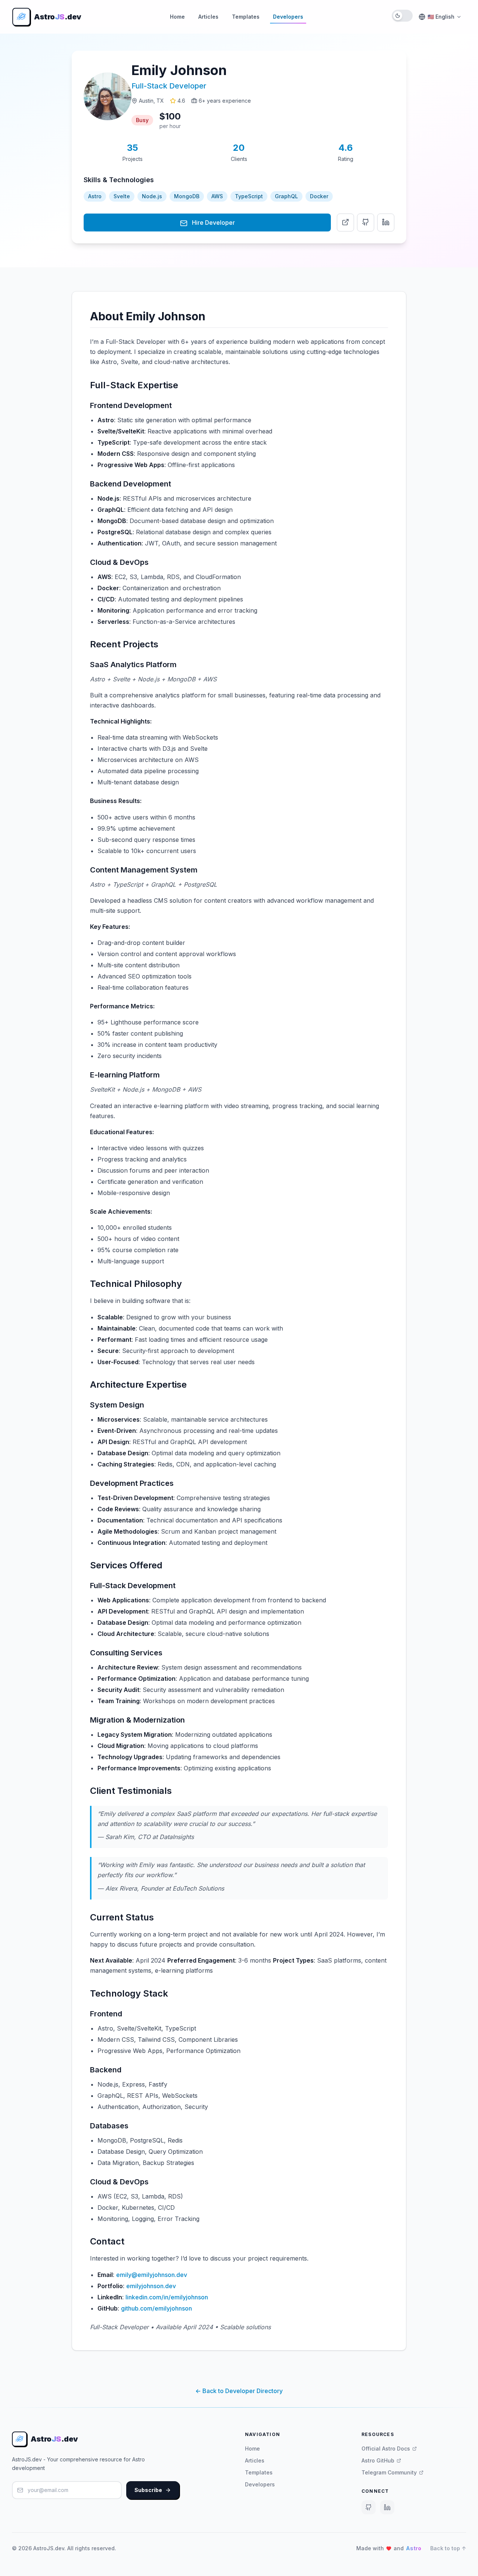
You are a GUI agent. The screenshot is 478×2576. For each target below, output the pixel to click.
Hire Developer (213, 223)
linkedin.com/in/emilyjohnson (167, 2297)
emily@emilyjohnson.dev (152, 2275)
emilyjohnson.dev (151, 2286)
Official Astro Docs (386, 2449)
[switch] (402, 16)
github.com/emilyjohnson (156, 2308)
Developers (288, 17)
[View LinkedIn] (386, 223)
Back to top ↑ (448, 2548)
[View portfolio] (345, 223)
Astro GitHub (378, 2460)
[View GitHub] (366, 223)
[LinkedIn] (387, 2507)
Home (177, 17)
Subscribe (148, 2490)
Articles (208, 17)
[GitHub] (369, 2507)
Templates (246, 17)
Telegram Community (389, 2472)
